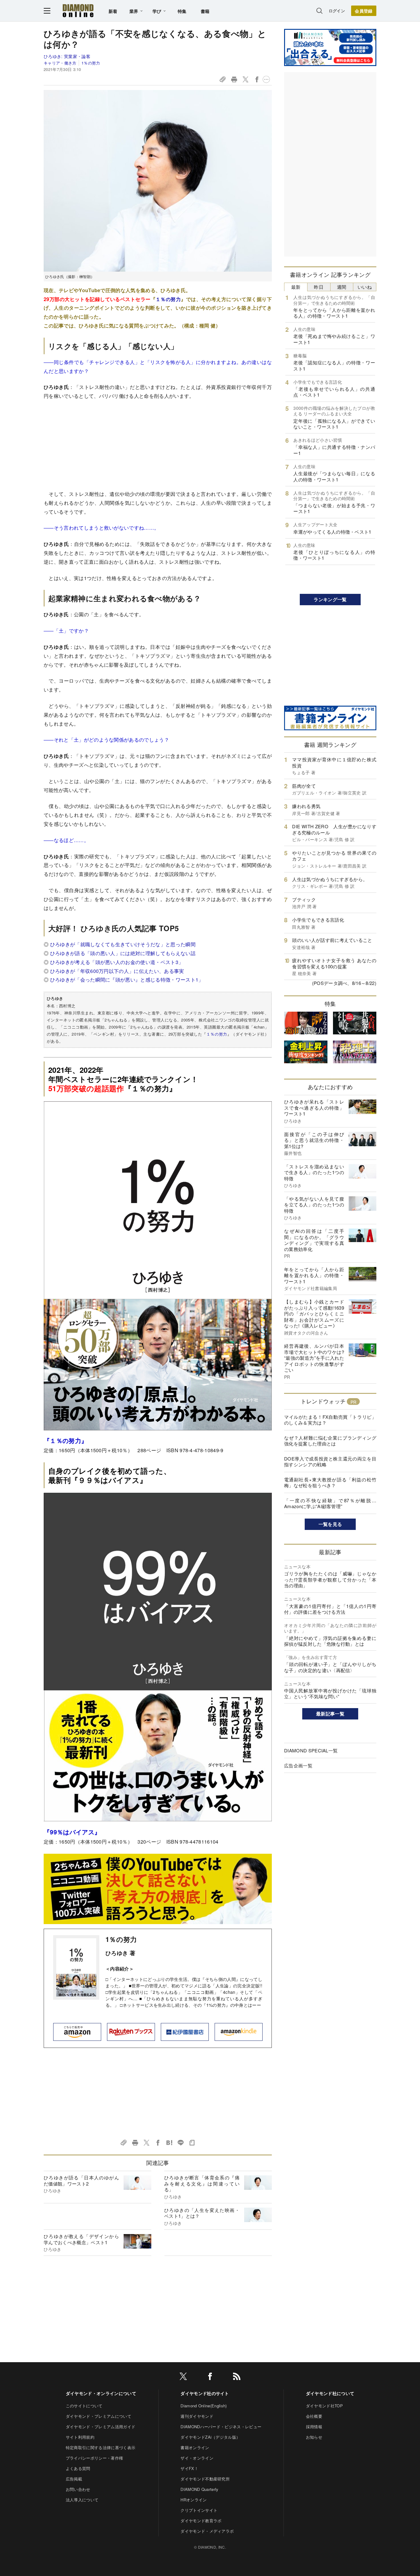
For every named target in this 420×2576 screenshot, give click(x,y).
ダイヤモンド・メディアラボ (207, 2531)
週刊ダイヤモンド (197, 2416)
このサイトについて (84, 2406)
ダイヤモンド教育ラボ (201, 2521)
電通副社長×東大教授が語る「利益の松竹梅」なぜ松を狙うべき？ (330, 1482)
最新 (296, 287)
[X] (183, 2377)
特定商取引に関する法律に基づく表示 (101, 2447)
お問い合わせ (78, 2489)
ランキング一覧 (330, 599)
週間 (342, 287)
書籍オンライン (195, 2447)
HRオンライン (194, 2500)
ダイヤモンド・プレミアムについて (99, 2416)
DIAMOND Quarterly (199, 2489)
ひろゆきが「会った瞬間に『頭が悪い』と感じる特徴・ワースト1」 (127, 980)
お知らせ (314, 2437)
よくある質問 (78, 2468)
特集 (182, 11)
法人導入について (82, 2500)
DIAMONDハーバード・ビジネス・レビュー (221, 2427)
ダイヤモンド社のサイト (205, 2393)
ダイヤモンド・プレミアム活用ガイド (101, 2427)
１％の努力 (168, 299)
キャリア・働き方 (60, 63)
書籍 (205, 11)
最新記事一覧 (330, 1714)
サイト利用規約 (80, 2437)
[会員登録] (364, 11)
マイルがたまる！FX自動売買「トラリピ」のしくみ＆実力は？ (330, 1420)
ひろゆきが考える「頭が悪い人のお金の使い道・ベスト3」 (117, 962)
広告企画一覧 (298, 1765)
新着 (113, 11)
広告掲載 (74, 2479)
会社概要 (314, 2416)
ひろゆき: (67, 56)
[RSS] (237, 2377)
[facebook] (210, 2377)
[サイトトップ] (78, 11)
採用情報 (314, 2427)
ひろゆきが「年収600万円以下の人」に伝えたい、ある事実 (117, 971)
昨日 (319, 287)
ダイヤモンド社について (330, 2393)
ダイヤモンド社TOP (324, 2406)
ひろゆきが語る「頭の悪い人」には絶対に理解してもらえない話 (123, 953)
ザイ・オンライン (197, 2458)
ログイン (337, 11)
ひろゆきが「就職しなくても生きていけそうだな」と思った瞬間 (123, 944)
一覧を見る (330, 1524)
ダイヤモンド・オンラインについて (101, 2393)
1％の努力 (91, 63)
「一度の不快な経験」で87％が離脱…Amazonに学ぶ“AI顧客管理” (330, 1503)
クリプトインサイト (199, 2510)
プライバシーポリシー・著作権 (94, 2458)
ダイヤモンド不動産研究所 (205, 2479)
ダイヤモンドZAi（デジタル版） (210, 2437)
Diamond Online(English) (204, 2406)
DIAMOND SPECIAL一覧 (311, 1750)
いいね (365, 287)
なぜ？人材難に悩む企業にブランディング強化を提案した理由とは (330, 1441)
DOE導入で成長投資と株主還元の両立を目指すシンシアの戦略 (330, 1462)
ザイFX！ (189, 2468)
